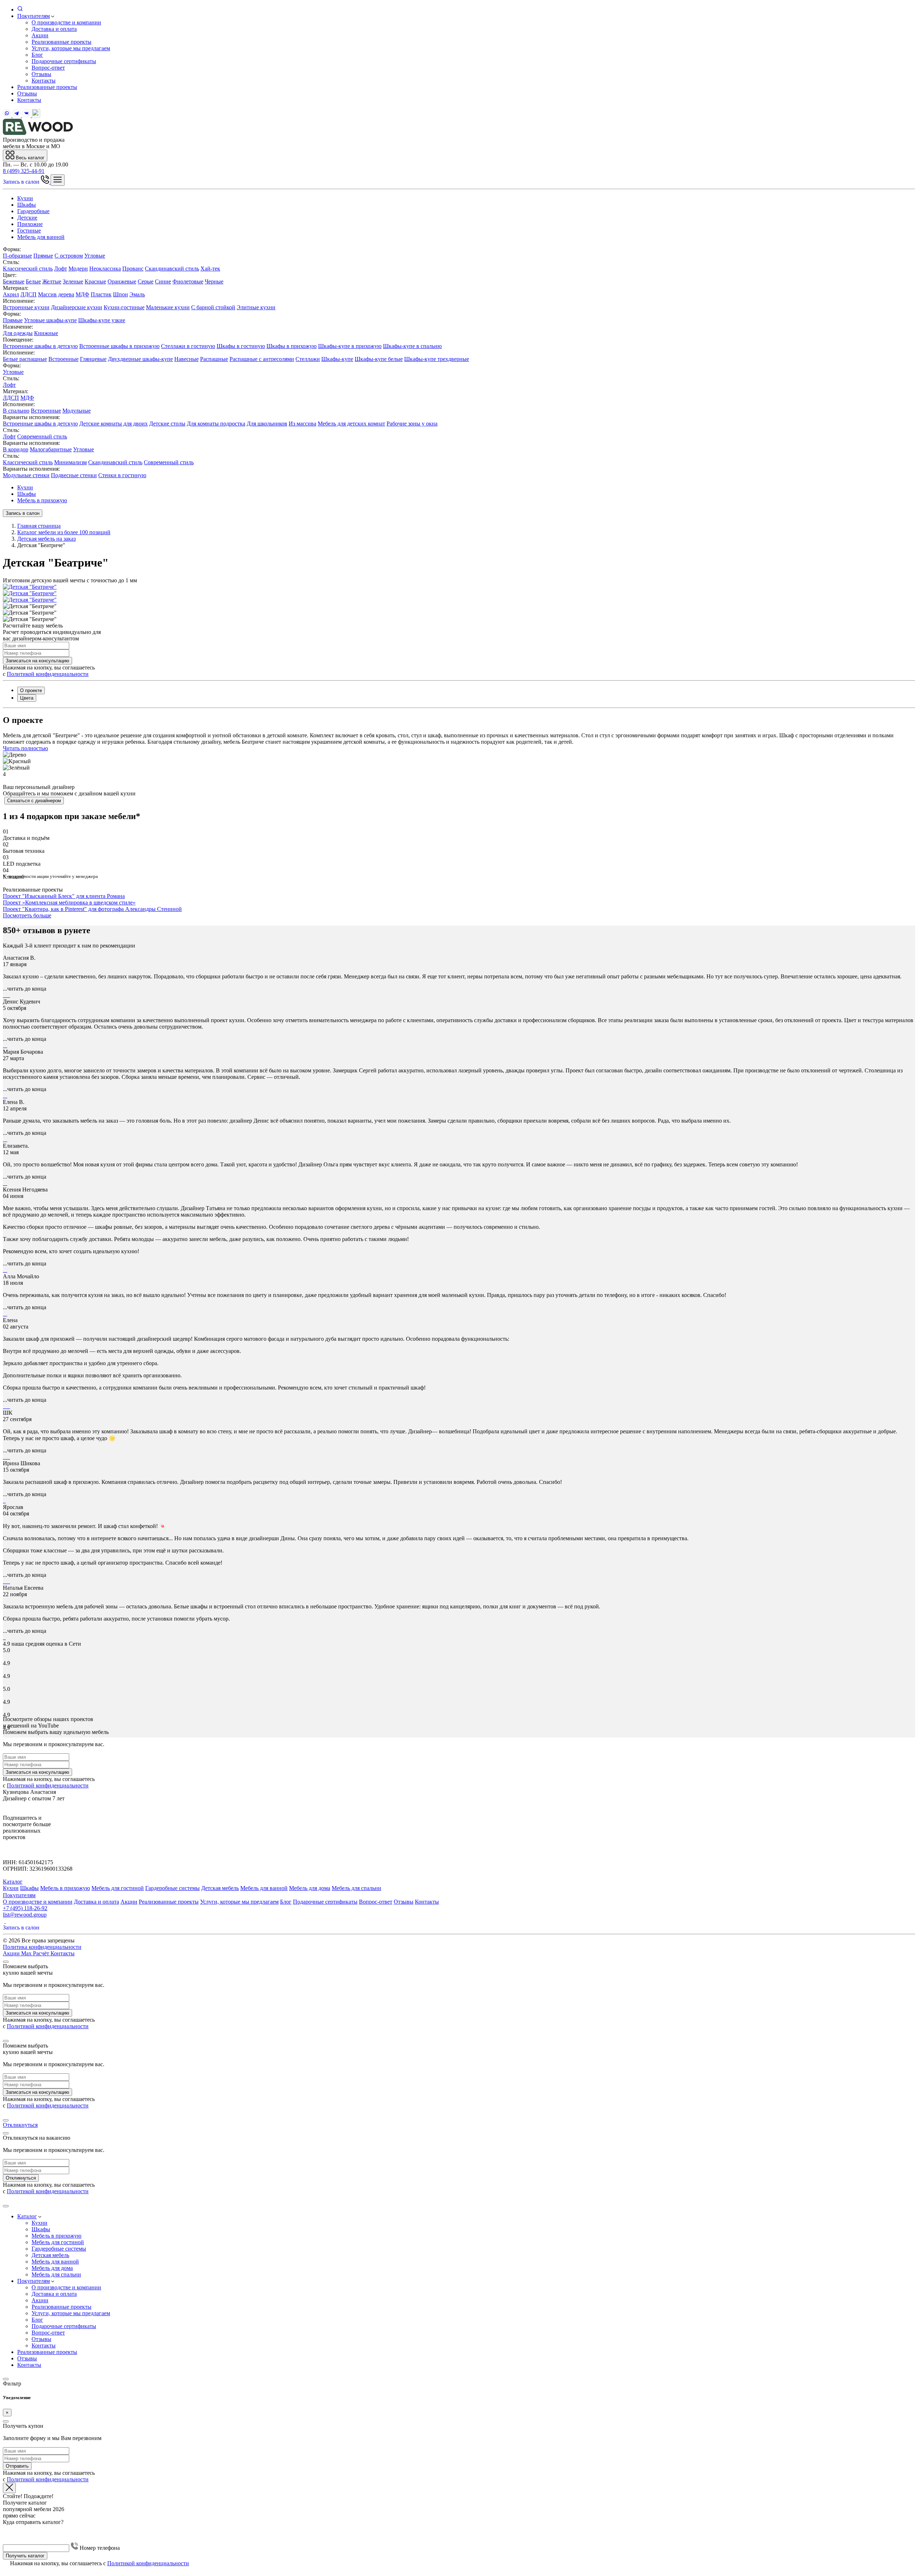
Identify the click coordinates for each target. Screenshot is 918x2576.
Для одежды (18, 333)
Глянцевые (93, 359)
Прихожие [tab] (30, 224)
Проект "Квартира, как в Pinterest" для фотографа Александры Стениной (92, 909)
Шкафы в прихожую (292, 346)
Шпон (120, 294)
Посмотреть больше (27, 915)
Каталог (13, 1882)
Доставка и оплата (54, 29)
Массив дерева (56, 294)
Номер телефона (99, 2548)
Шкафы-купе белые (379, 359)
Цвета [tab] (27, 698)
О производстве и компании (66, 22)
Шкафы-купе (337, 359)
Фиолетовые (188, 281)
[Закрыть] (6, 1962)
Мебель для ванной (264, 1888)
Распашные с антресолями (262, 359)
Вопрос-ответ (48, 68)
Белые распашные (25, 359)
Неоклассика (105, 269)
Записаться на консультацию (37, 661)
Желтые (52, 281)
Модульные (77, 411)
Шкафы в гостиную (241, 346)
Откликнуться (20, 2125)
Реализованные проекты (61, 42)
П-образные (17, 256)
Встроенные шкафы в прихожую (119, 346)
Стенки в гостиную (122, 475)
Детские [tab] (27, 218)
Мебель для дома (310, 1888)
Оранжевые (122, 281)
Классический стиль (28, 269)
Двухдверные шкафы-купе (140, 359)
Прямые (43, 256)
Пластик (101, 294)
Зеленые (73, 281)
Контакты (44, 81)
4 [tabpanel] (4, 774)
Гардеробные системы (172, 1888)
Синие (163, 281)
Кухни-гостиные (124, 307)
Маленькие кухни (168, 307)
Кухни (25, 487)
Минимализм (70, 462)
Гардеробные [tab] (33, 211)
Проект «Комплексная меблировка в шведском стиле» (69, 902)
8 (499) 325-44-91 (24, 171)
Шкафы (27, 494)
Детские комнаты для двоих (113, 424)
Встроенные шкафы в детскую (40, 346)
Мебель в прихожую (42, 500)
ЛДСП (29, 294)
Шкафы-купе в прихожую (350, 346)
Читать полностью (25, 748)
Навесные (186, 359)
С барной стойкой (213, 307)
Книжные (46, 333)
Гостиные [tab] (29, 231)
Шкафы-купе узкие (102, 320)
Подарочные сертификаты (64, 61)
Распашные (214, 359)
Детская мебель (220, 1888)
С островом (69, 256)
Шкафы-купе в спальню (412, 346)
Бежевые (14, 281)
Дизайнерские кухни (77, 307)
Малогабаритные (51, 449)
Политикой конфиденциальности (48, 674)
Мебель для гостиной (118, 1888)
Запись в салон (22, 182)
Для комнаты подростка (216, 424)
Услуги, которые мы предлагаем (71, 48)
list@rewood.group (25, 1915)
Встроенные (63, 359)
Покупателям (34, 16)
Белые (33, 281)
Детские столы (167, 424)
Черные (214, 281)
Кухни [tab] (25, 198)
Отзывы (41, 74)
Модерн (78, 269)
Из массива (302, 424)
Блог (37, 55)
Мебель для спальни (356, 1888)
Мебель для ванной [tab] (41, 237)
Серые (146, 281)
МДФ (82, 294)
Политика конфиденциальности (42, 1947)
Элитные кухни (256, 307)
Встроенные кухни (26, 307)
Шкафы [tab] (27, 205)
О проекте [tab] (31, 690)
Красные (95, 281)
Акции (40, 35)
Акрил (11, 294)
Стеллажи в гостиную (188, 346)
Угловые (95, 256)
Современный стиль (42, 436)
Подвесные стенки (74, 475)
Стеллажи (308, 359)
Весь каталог (29, 158)
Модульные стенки (26, 475)
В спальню (16, 411)
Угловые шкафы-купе (50, 320)
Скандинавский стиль (172, 269)
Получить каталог (25, 2556)
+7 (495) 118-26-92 (25, 1908)
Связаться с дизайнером (34, 801)
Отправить (17, 2466)
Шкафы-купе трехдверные (437, 359)
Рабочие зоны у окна (412, 424)
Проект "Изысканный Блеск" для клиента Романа (64, 896)
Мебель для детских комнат (351, 424)
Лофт (61, 269)
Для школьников (267, 424)
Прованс (133, 269)
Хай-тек (210, 269)
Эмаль (137, 294)
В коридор (16, 449)
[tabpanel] (459, 278)
